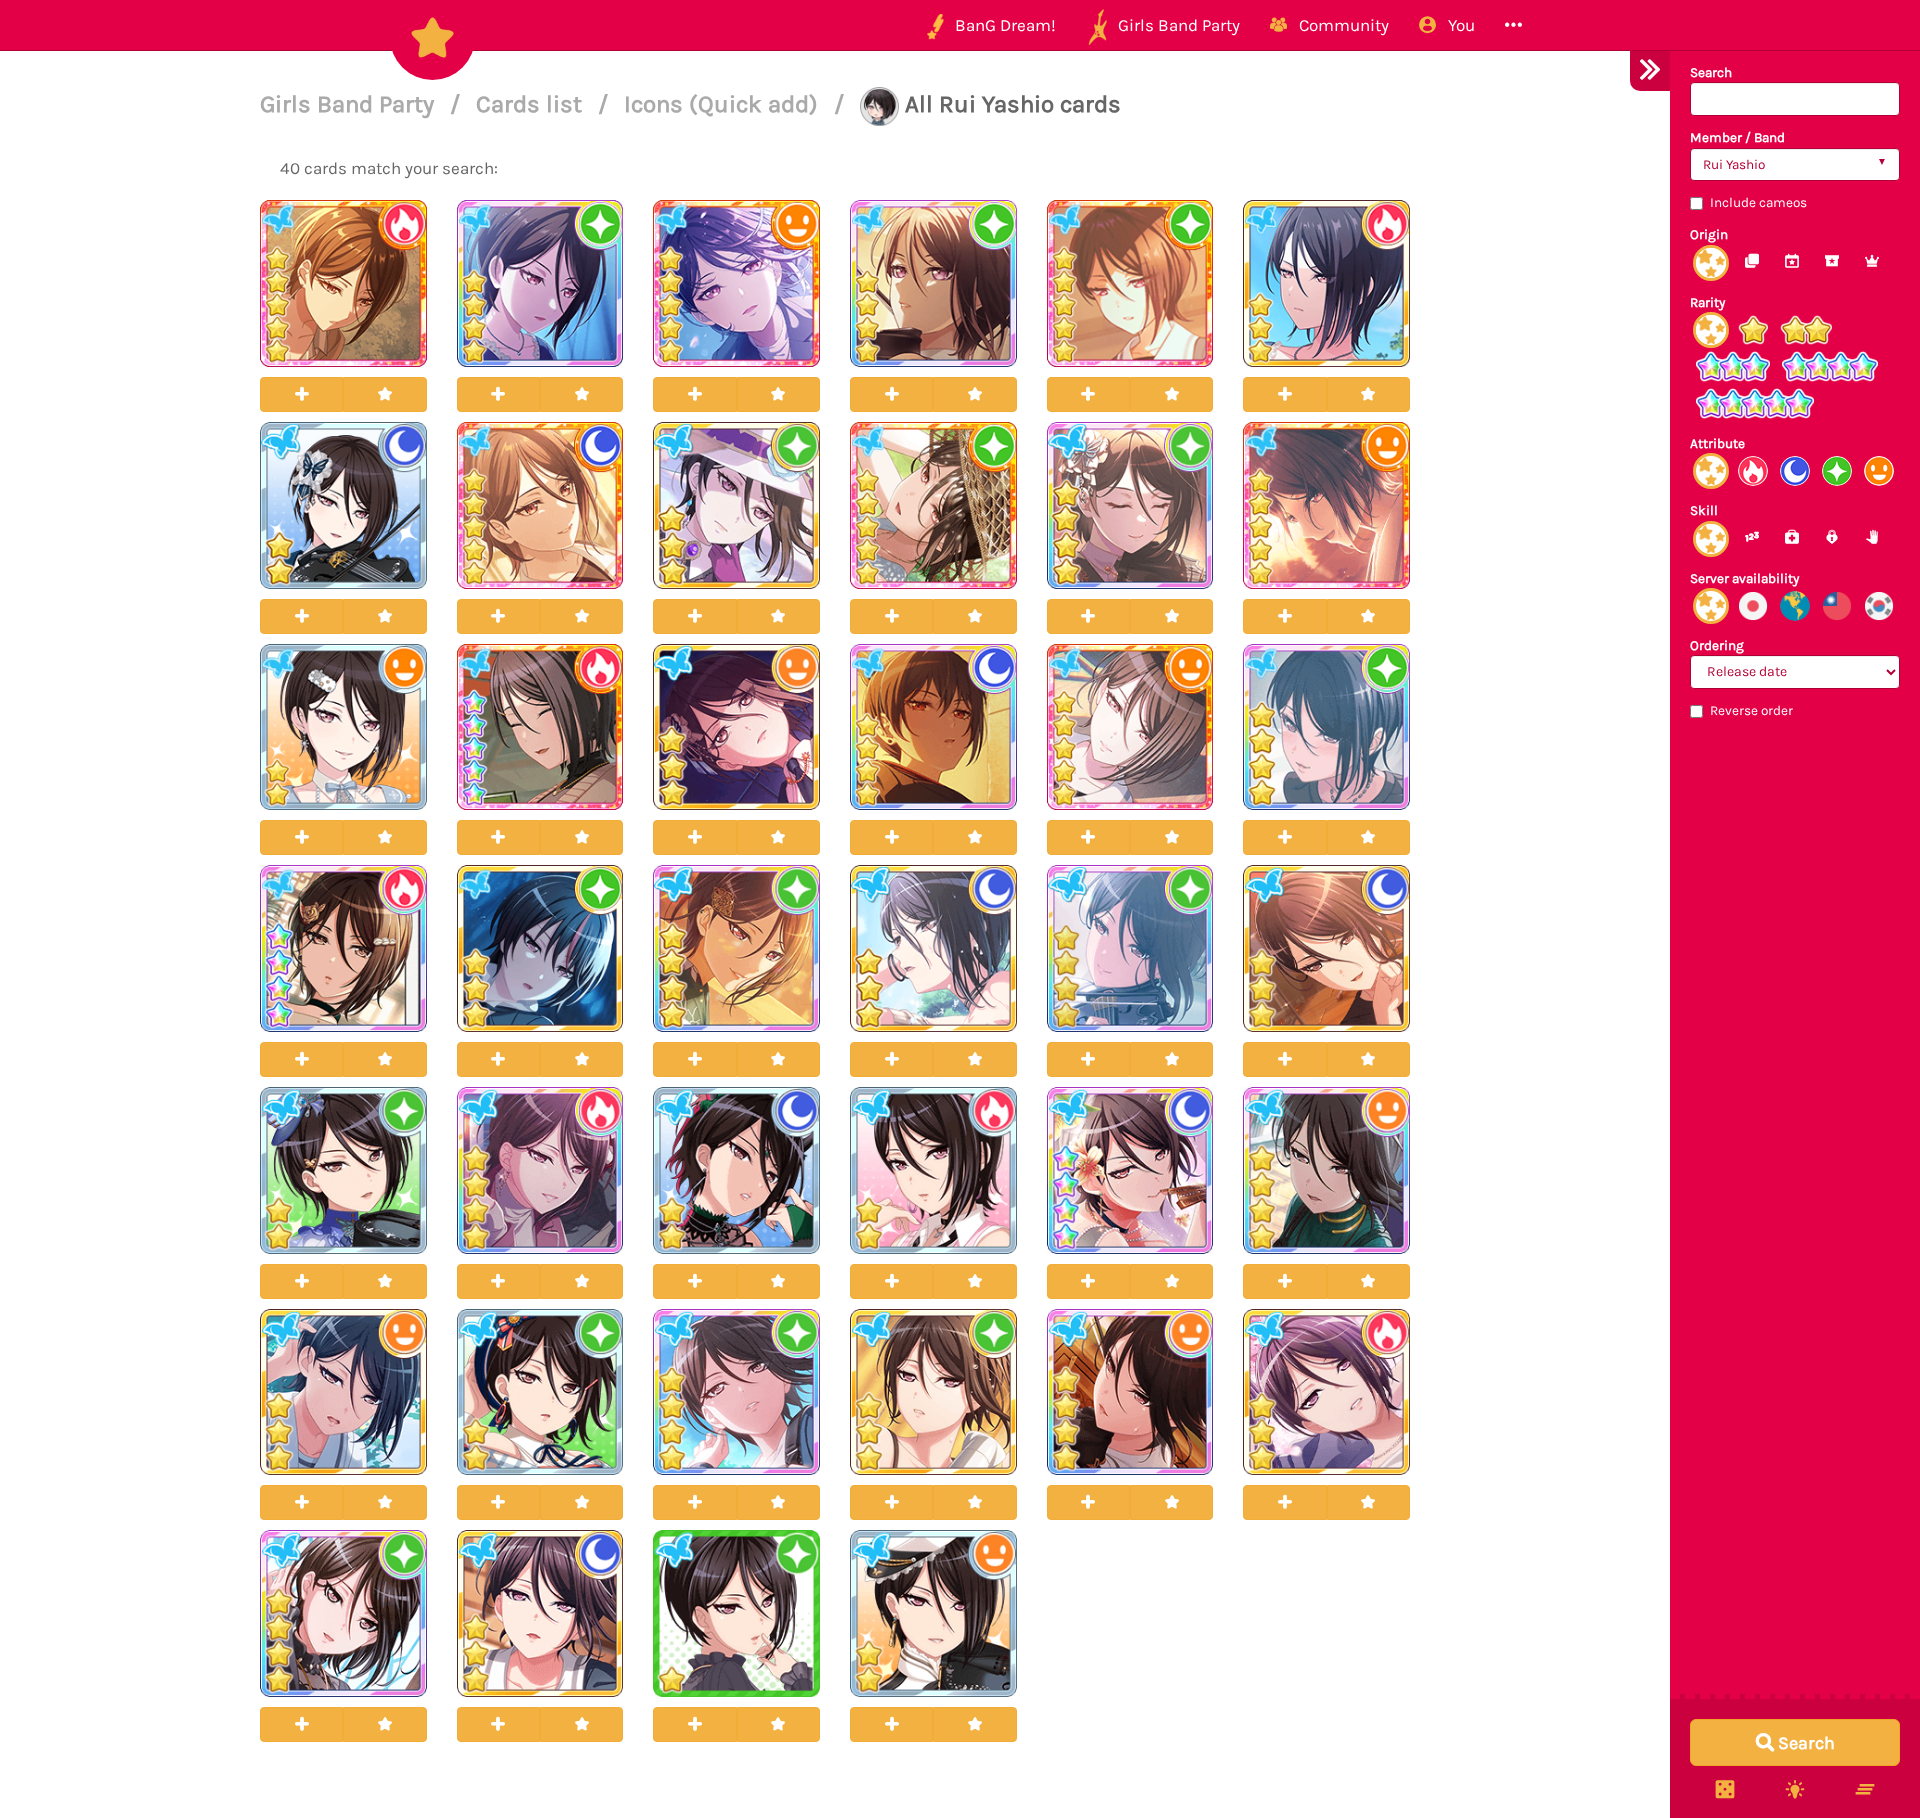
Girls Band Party (350, 104)
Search (1711, 72)
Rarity (1707, 302)
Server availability (1744, 578)
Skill (1704, 510)
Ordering (1717, 645)
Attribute (1717, 443)
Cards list (532, 104)
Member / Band (1737, 137)
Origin (1709, 234)
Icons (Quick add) (724, 104)
